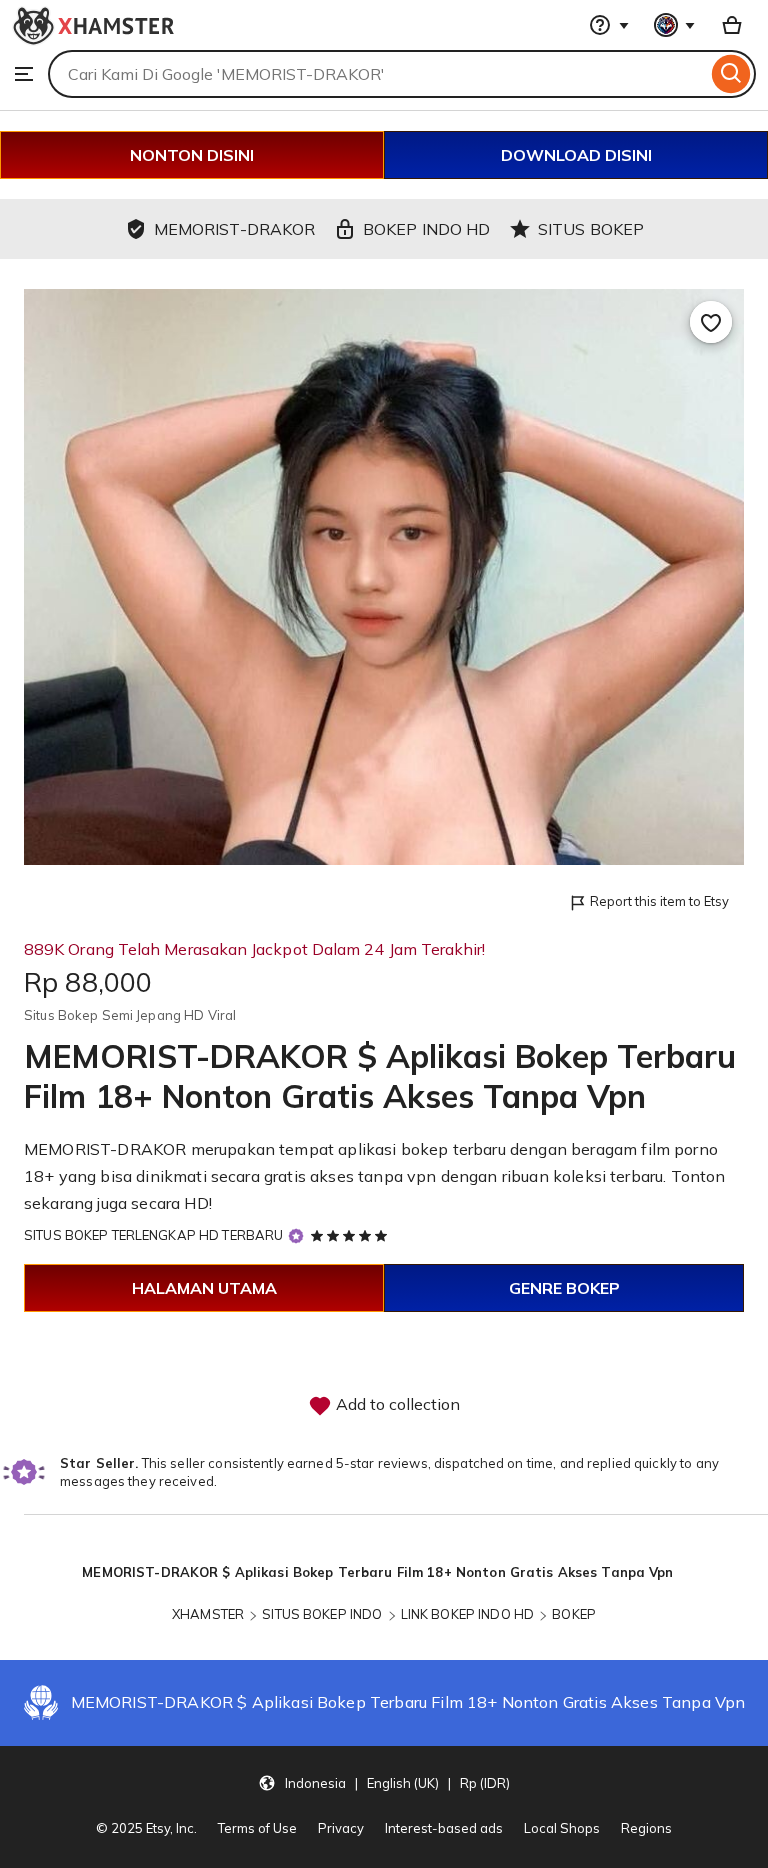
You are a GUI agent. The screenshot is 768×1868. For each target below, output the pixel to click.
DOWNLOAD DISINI (576, 155)
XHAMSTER (208, 1614)
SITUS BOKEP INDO (322, 1614)
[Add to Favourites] (711, 322)
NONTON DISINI (192, 155)
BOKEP (574, 1614)
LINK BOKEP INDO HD (467, 1614)
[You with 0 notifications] (675, 25)
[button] (384, 1783)
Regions (646, 1828)
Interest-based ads (444, 1828)
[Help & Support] (609, 25)
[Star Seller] (296, 1236)
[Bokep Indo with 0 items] (732, 25)
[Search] (731, 74)
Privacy (341, 1828)
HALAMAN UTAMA (204, 1288)
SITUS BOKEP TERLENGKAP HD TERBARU (153, 1235)
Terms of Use (257, 1828)
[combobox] (377, 74)
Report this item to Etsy (659, 901)
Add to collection (396, 1404)
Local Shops (562, 1828)
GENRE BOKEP (564, 1288)
